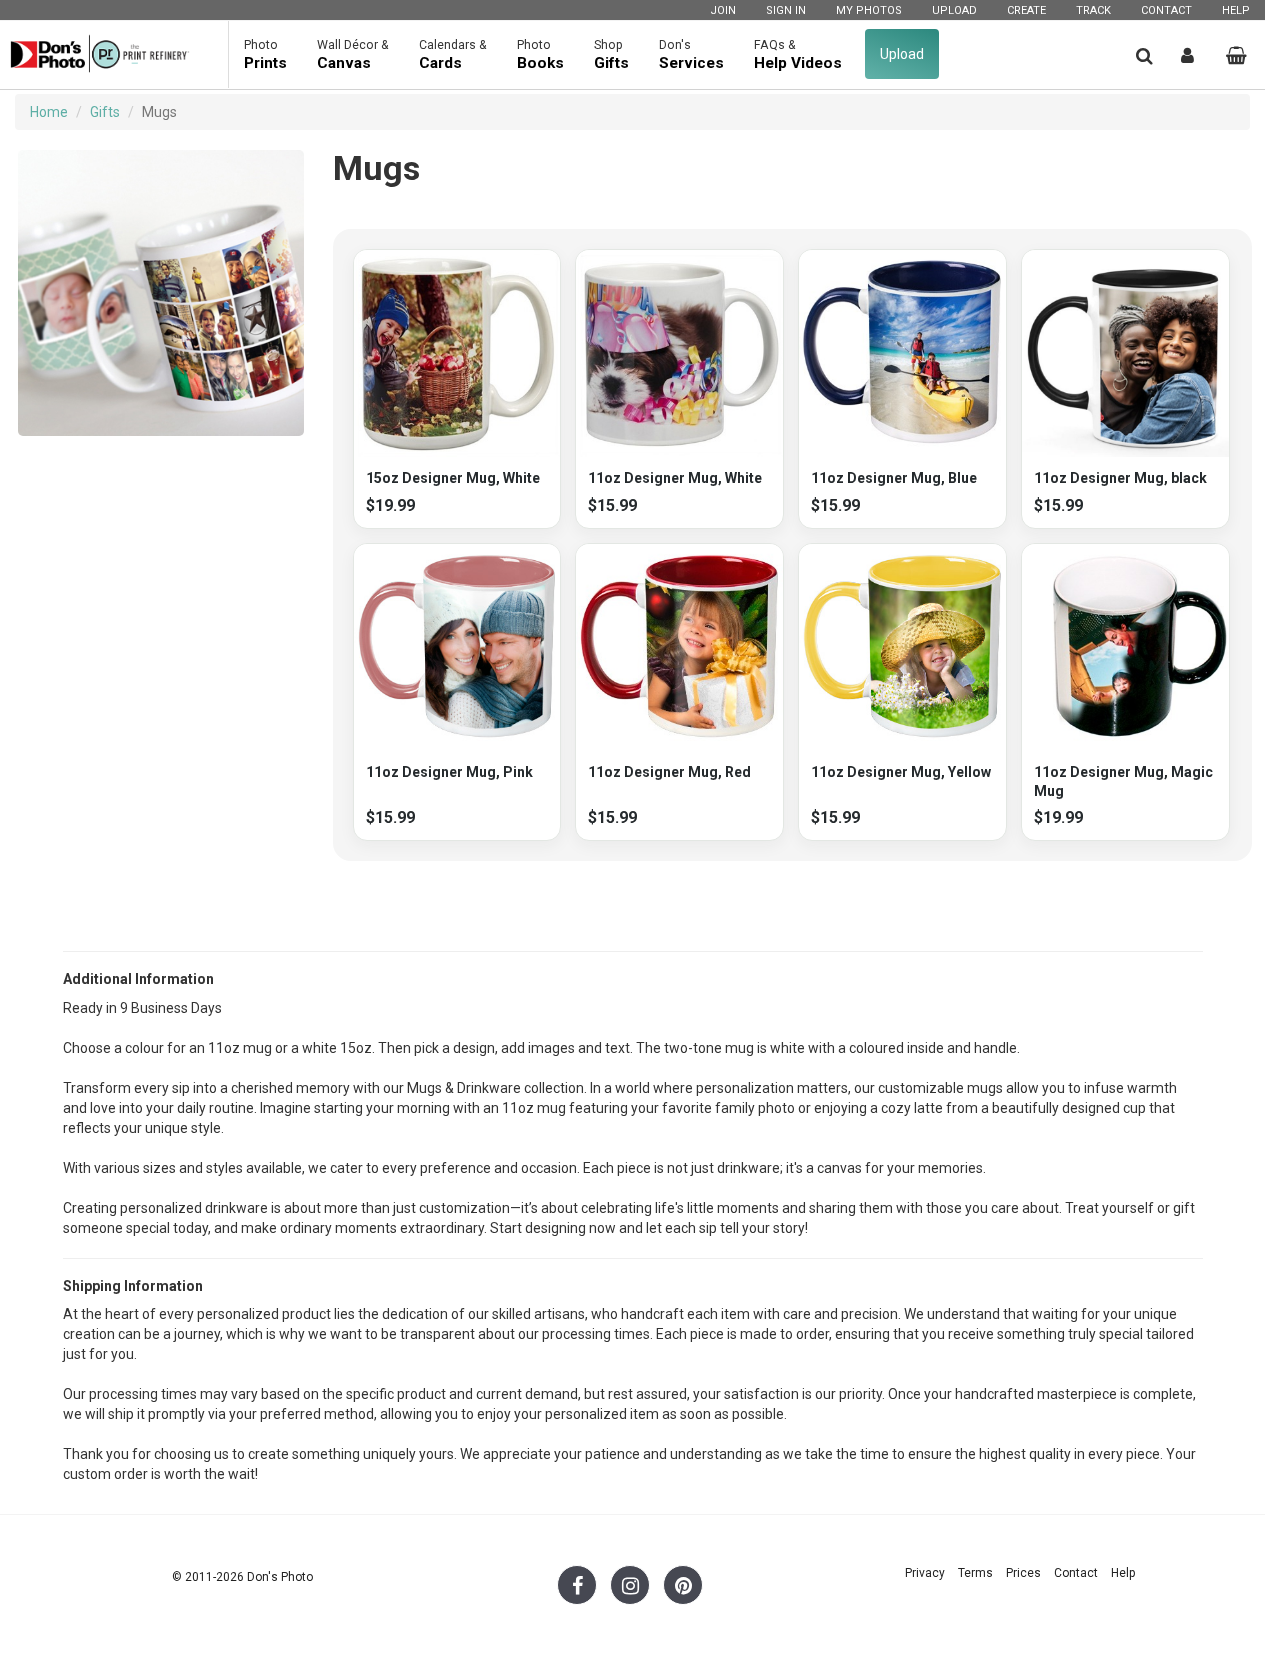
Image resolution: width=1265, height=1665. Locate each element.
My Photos (869, 10)
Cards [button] (453, 55)
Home (49, 112)
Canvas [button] (353, 55)
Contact (1166, 10)
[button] (1144, 55)
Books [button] (540, 55)
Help (1236, 10)
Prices (1023, 1573)
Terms (975, 1573)
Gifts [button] (611, 55)
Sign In (786, 10)
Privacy (925, 1573)
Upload (954, 10)
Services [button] (691, 55)
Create (1026, 10)
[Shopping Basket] (1236, 55)
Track (1093, 10)
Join (723, 10)
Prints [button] (265, 55)
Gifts (105, 112)
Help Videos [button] (798, 55)
